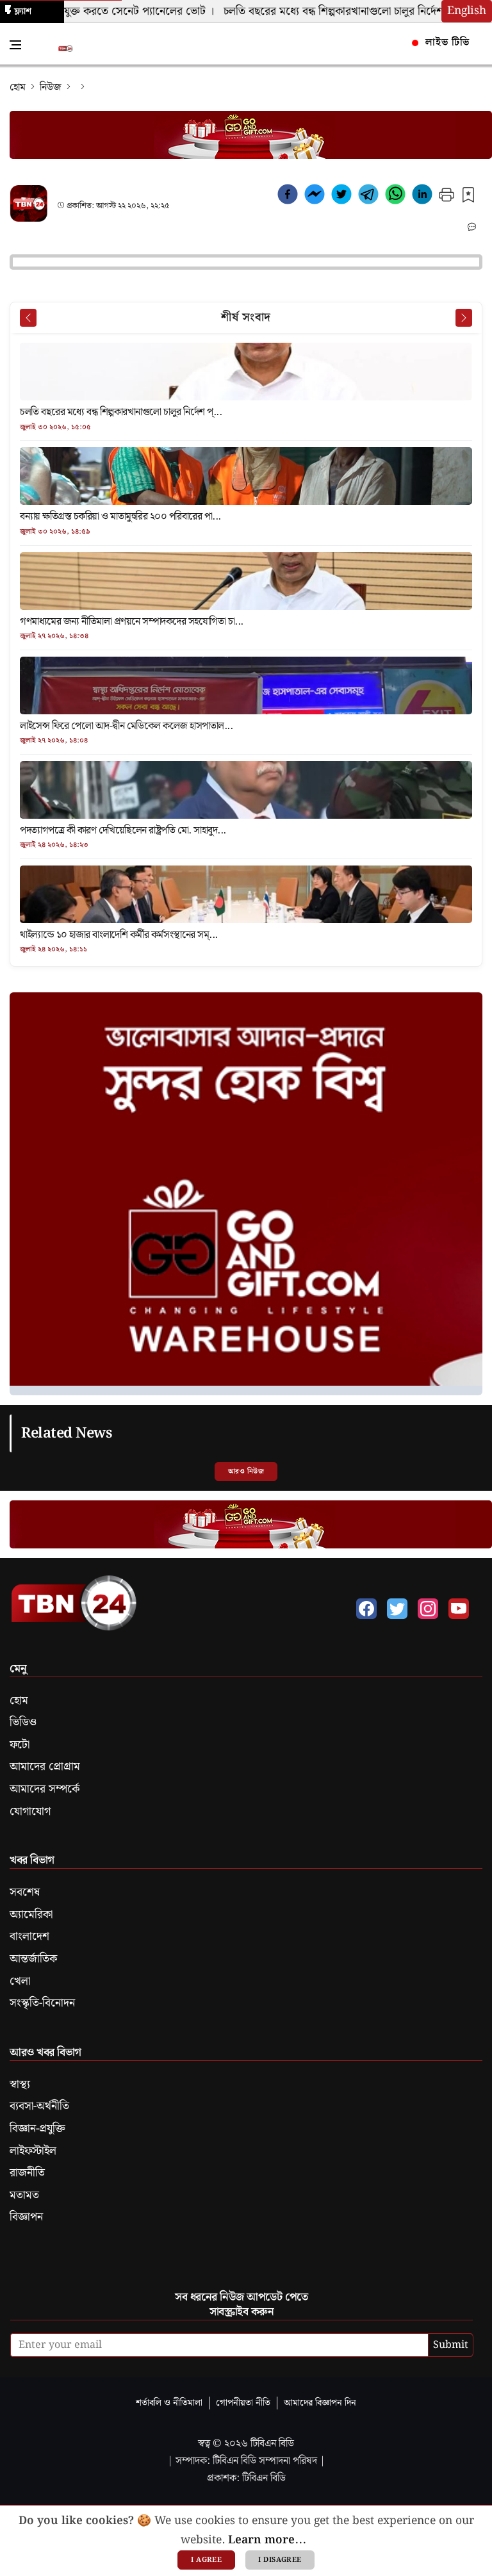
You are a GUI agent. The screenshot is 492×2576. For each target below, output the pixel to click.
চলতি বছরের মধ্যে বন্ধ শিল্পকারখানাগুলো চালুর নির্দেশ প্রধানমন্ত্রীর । (345, 12)
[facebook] (288, 197)
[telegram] (368, 197)
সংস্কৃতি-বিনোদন (42, 2003)
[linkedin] (422, 197)
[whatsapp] (395, 197)
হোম (18, 87)
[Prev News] (28, 318)
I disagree (280, 2560)
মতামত (24, 2195)
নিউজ (51, 87)
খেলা (20, 1981)
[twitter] (341, 197)
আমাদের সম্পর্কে (45, 1789)
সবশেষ (25, 1892)
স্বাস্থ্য (20, 2085)
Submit (451, 2345)
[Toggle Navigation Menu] (15, 45)
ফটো (20, 1745)
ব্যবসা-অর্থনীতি (39, 2106)
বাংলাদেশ (29, 1937)
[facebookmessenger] (315, 197)
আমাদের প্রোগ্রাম (45, 1767)
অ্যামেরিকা (31, 1915)
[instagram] (428, 1609)
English (467, 11)
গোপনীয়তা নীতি (243, 2403)
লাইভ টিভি (446, 43)
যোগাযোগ (30, 1812)
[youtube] (459, 1609)
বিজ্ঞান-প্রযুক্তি (37, 2129)
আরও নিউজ (246, 1472)
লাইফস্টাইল (33, 2151)
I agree (206, 2560)
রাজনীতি (27, 2173)
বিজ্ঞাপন (26, 2217)
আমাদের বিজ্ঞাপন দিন (320, 2403)
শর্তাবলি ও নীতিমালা (169, 2403)
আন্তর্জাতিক (33, 1959)
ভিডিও (23, 1723)
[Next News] (464, 318)
